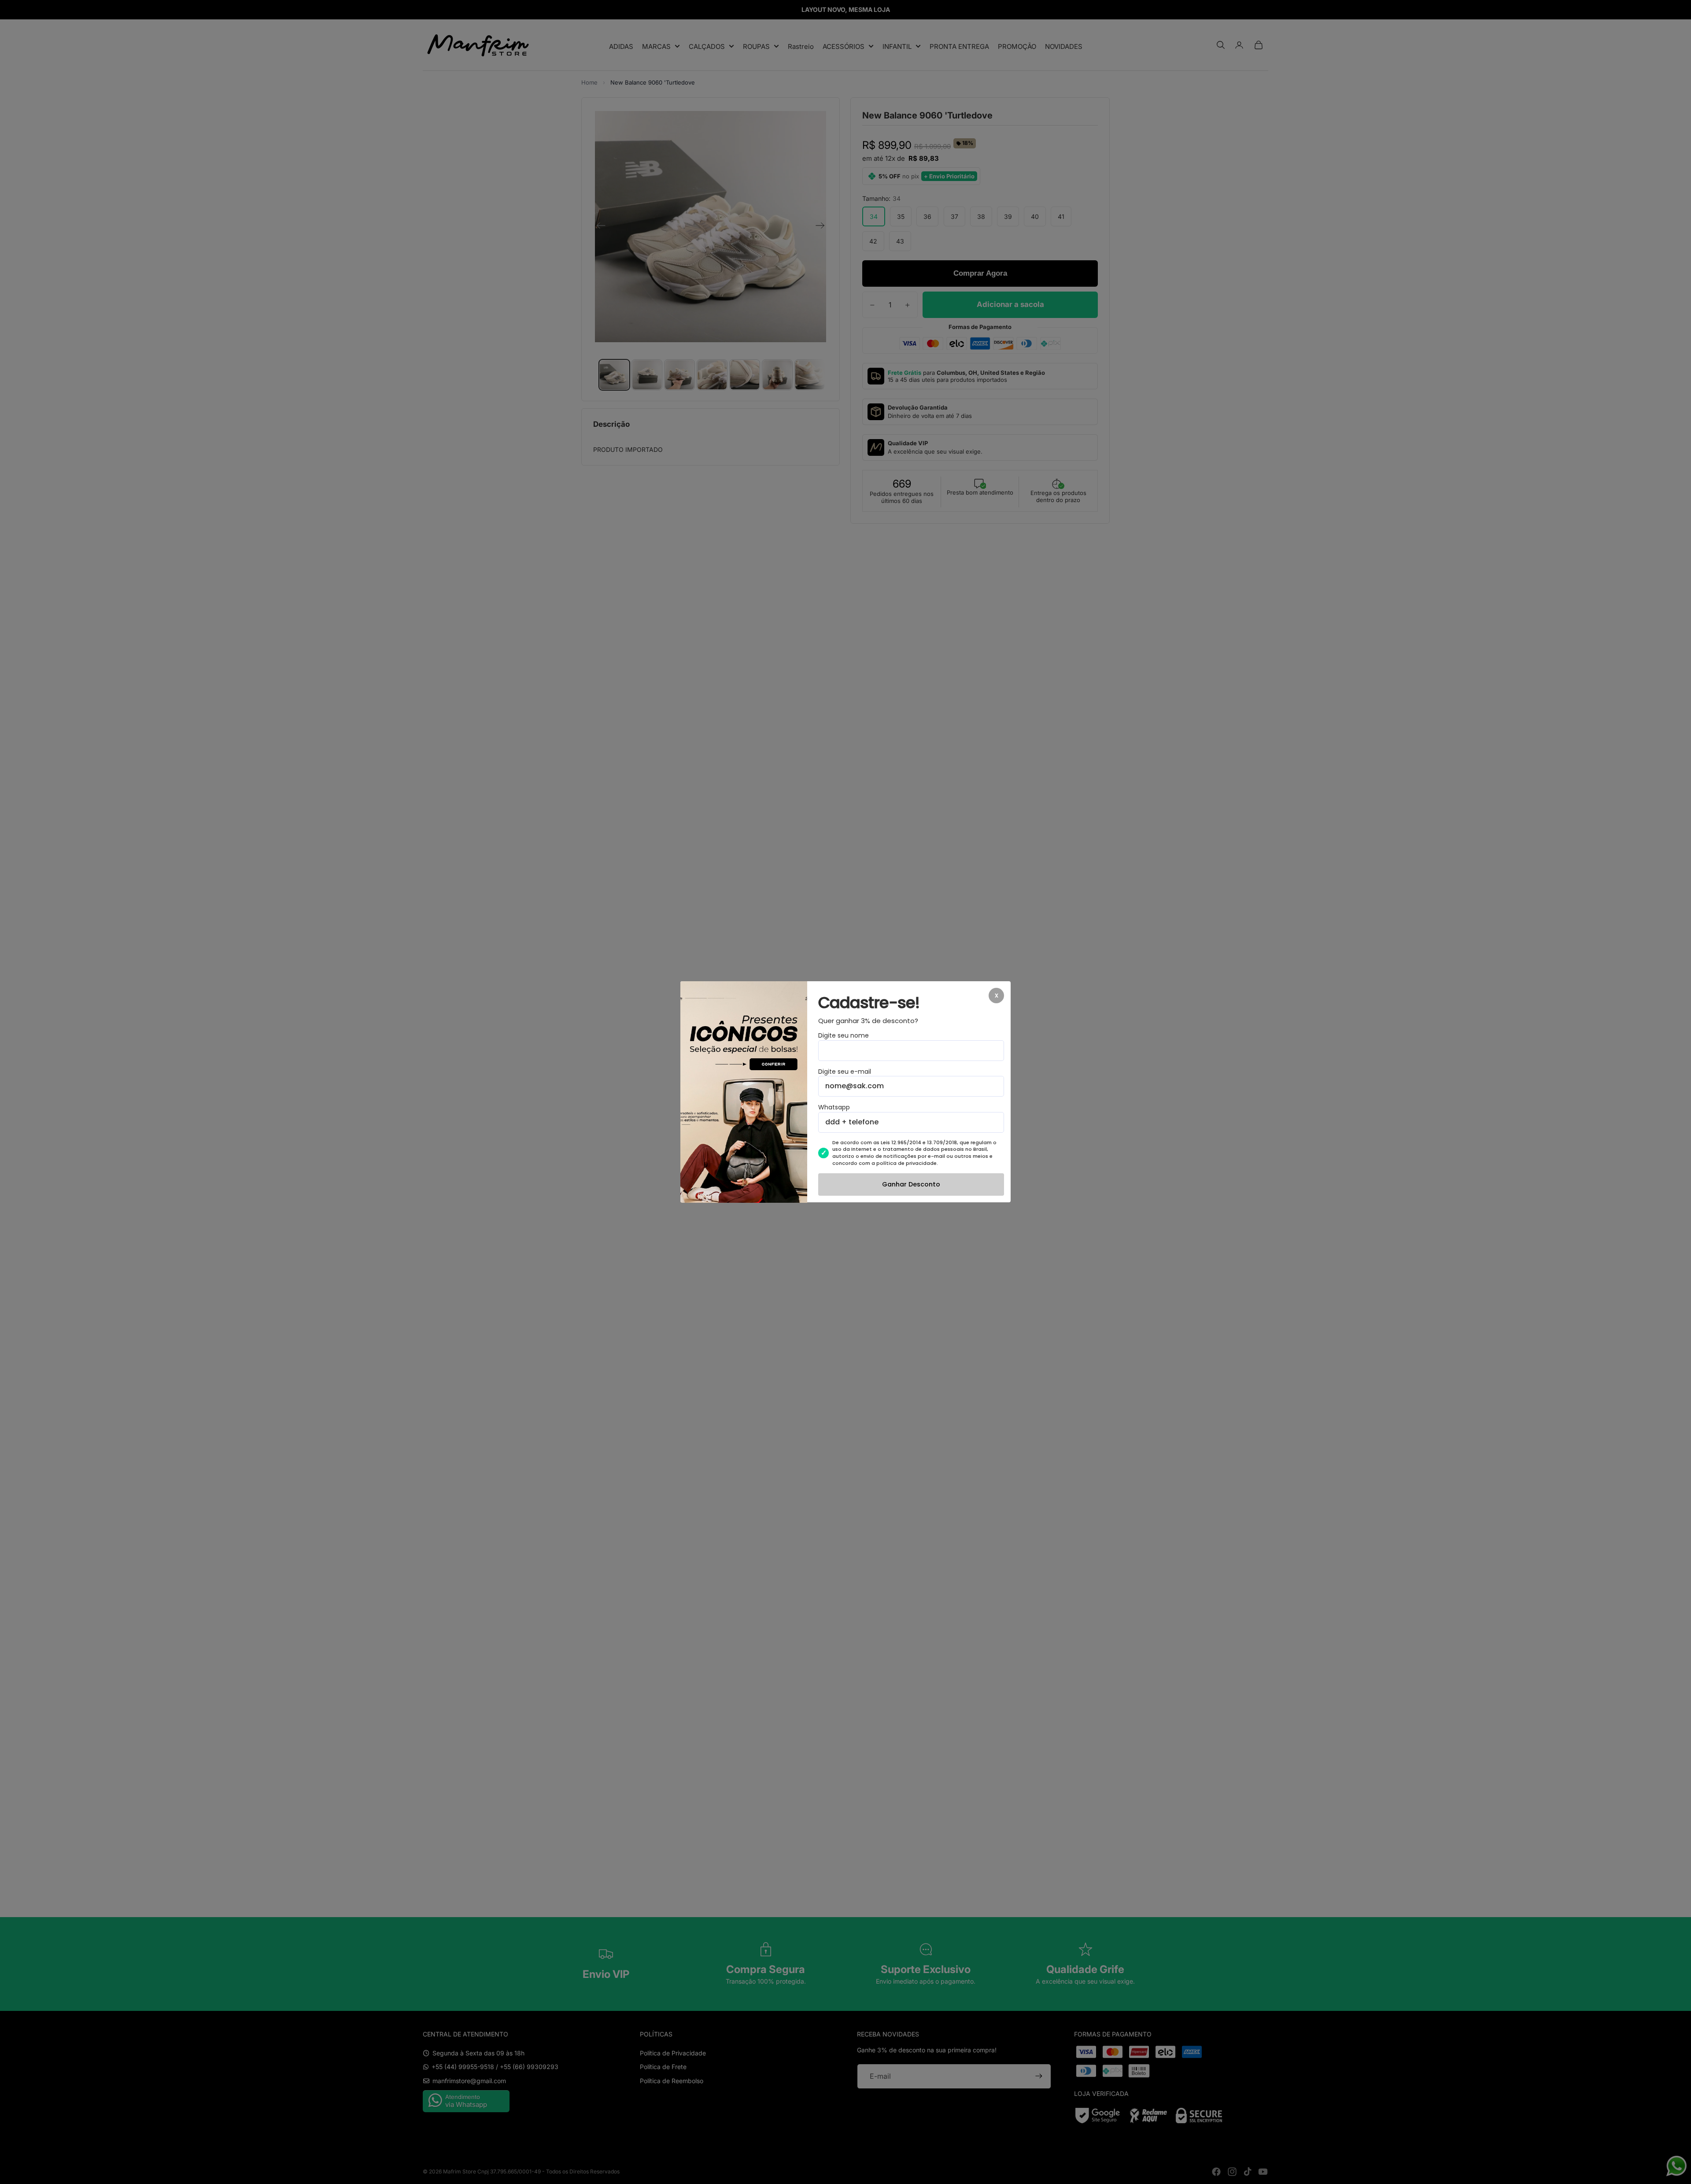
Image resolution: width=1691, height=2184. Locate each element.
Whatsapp (834, 1108)
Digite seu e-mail (845, 1072)
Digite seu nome (844, 1036)
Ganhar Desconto (911, 1185)
